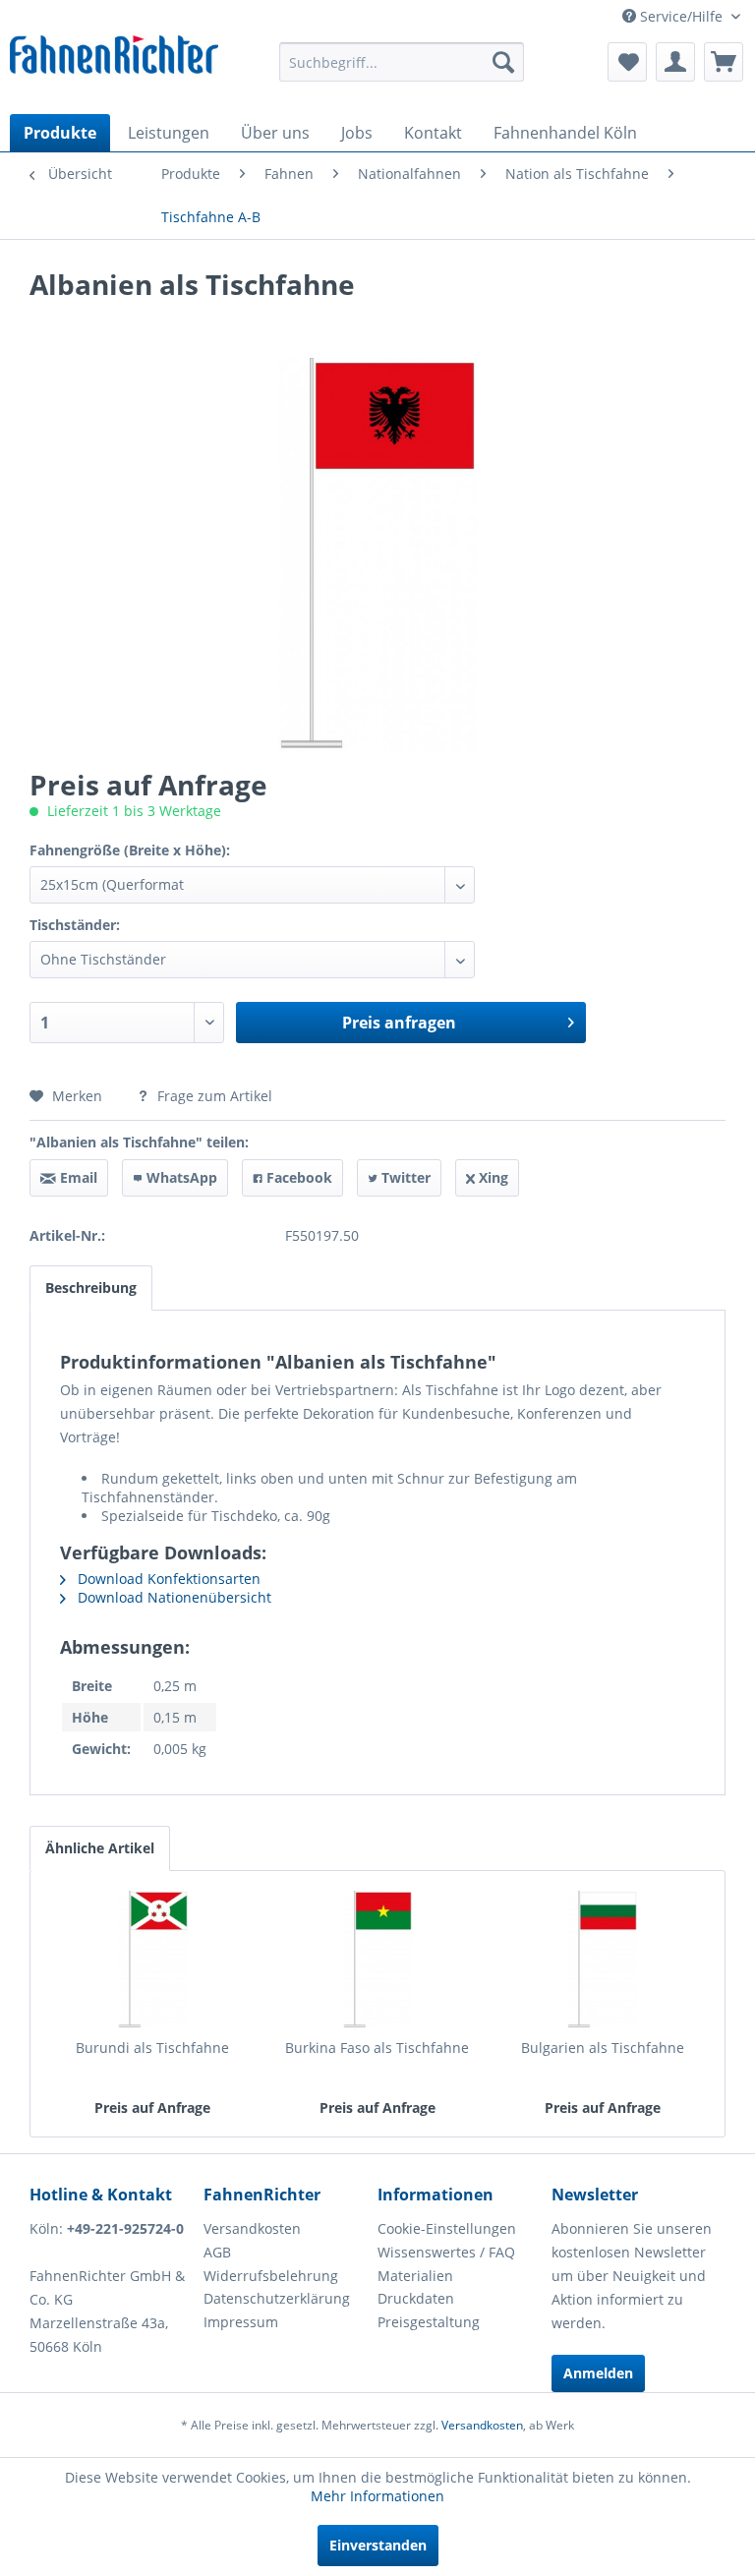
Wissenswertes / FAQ (446, 2252)
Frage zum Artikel (213, 1096)
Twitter (404, 1177)
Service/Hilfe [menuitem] (681, 16)
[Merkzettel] (627, 62)
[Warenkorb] (724, 62)
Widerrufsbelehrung (271, 2276)
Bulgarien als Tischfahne (603, 2048)
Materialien (415, 2276)
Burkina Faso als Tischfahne (377, 2048)
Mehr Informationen (377, 2496)
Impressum (241, 2322)
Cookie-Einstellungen (447, 2228)
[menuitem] (402, 62)
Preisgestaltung (429, 2322)
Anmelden (598, 2373)
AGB (217, 2252)
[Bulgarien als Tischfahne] (602, 1960)
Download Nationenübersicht (173, 1597)
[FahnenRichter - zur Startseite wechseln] (114, 60)
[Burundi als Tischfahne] (153, 1960)
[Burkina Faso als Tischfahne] (378, 1960)
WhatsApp (180, 1177)
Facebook (297, 1177)
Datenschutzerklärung (277, 2298)
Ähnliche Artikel (100, 1848)
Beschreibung (91, 1288)
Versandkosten (252, 2228)
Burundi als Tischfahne (152, 2048)
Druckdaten (416, 2298)
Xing (492, 1177)
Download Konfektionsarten (167, 1579)
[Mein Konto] (675, 62)
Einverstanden (378, 2545)
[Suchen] (503, 62)
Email (77, 1177)
